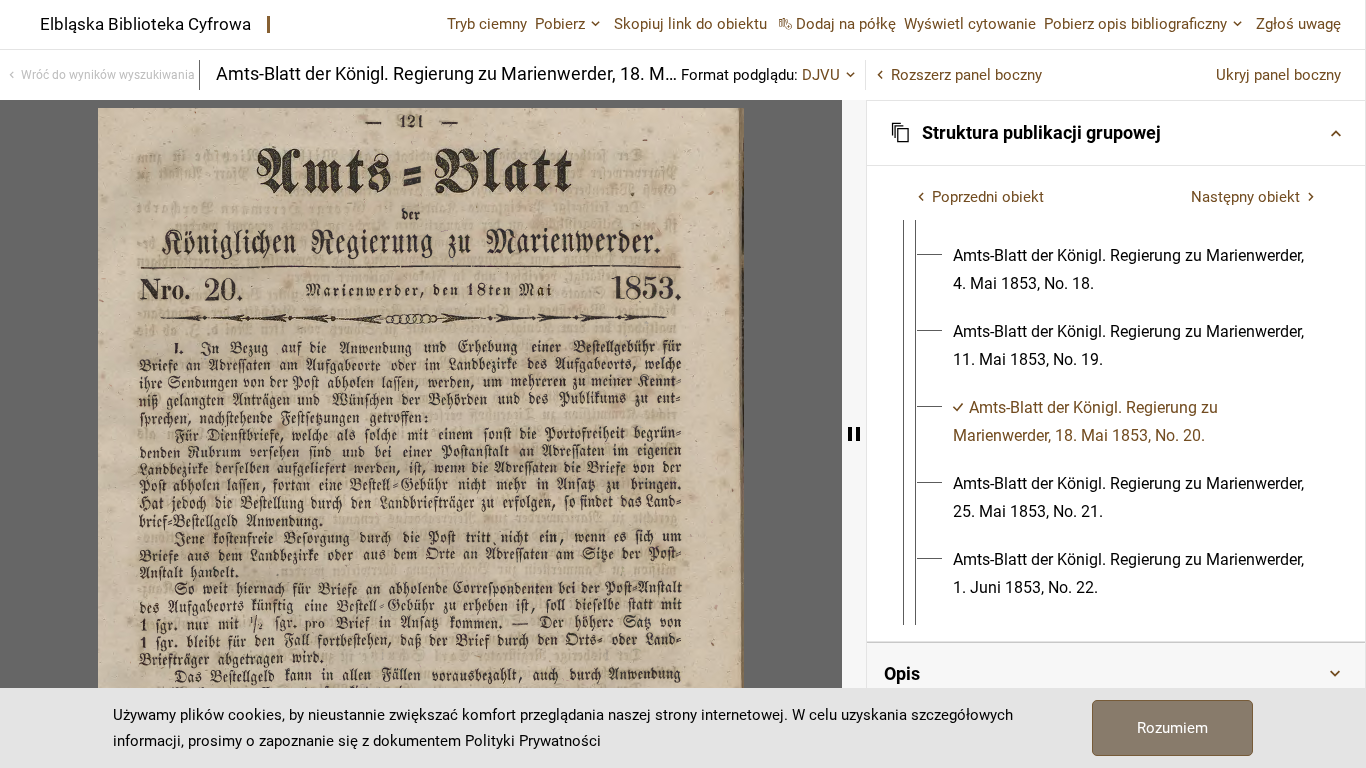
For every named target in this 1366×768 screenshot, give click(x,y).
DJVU (821, 75)
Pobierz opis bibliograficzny (1135, 24)
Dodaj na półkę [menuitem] (846, 24)
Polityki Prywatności (533, 741)
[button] (1116, 133)
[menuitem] (1134, 270)
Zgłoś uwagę (1298, 24)
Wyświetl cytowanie (970, 24)
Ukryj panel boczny (1278, 75)
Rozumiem (1172, 728)
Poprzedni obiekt (988, 197)
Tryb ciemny (487, 24)
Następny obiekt (1245, 197)
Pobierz (560, 24)
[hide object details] (854, 434)
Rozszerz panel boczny (966, 75)
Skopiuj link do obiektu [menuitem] (690, 24)
